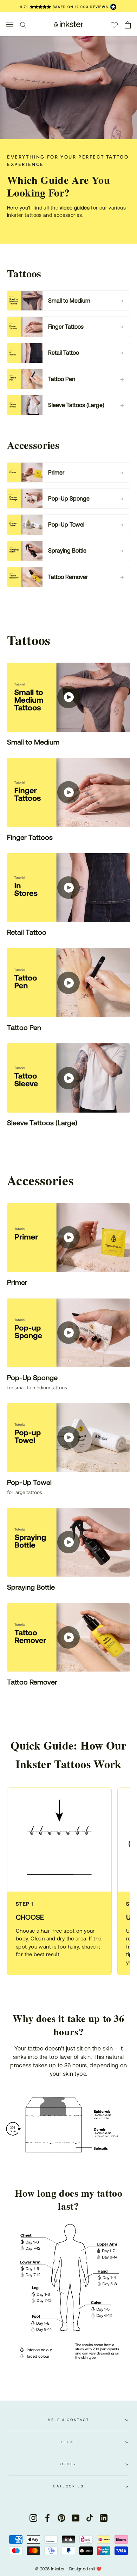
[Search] (23, 24)
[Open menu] (10, 24)
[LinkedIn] (104, 2518)
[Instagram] (33, 2518)
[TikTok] (90, 2518)
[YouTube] (76, 2518)
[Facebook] (47, 2518)
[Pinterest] (61, 2518)
